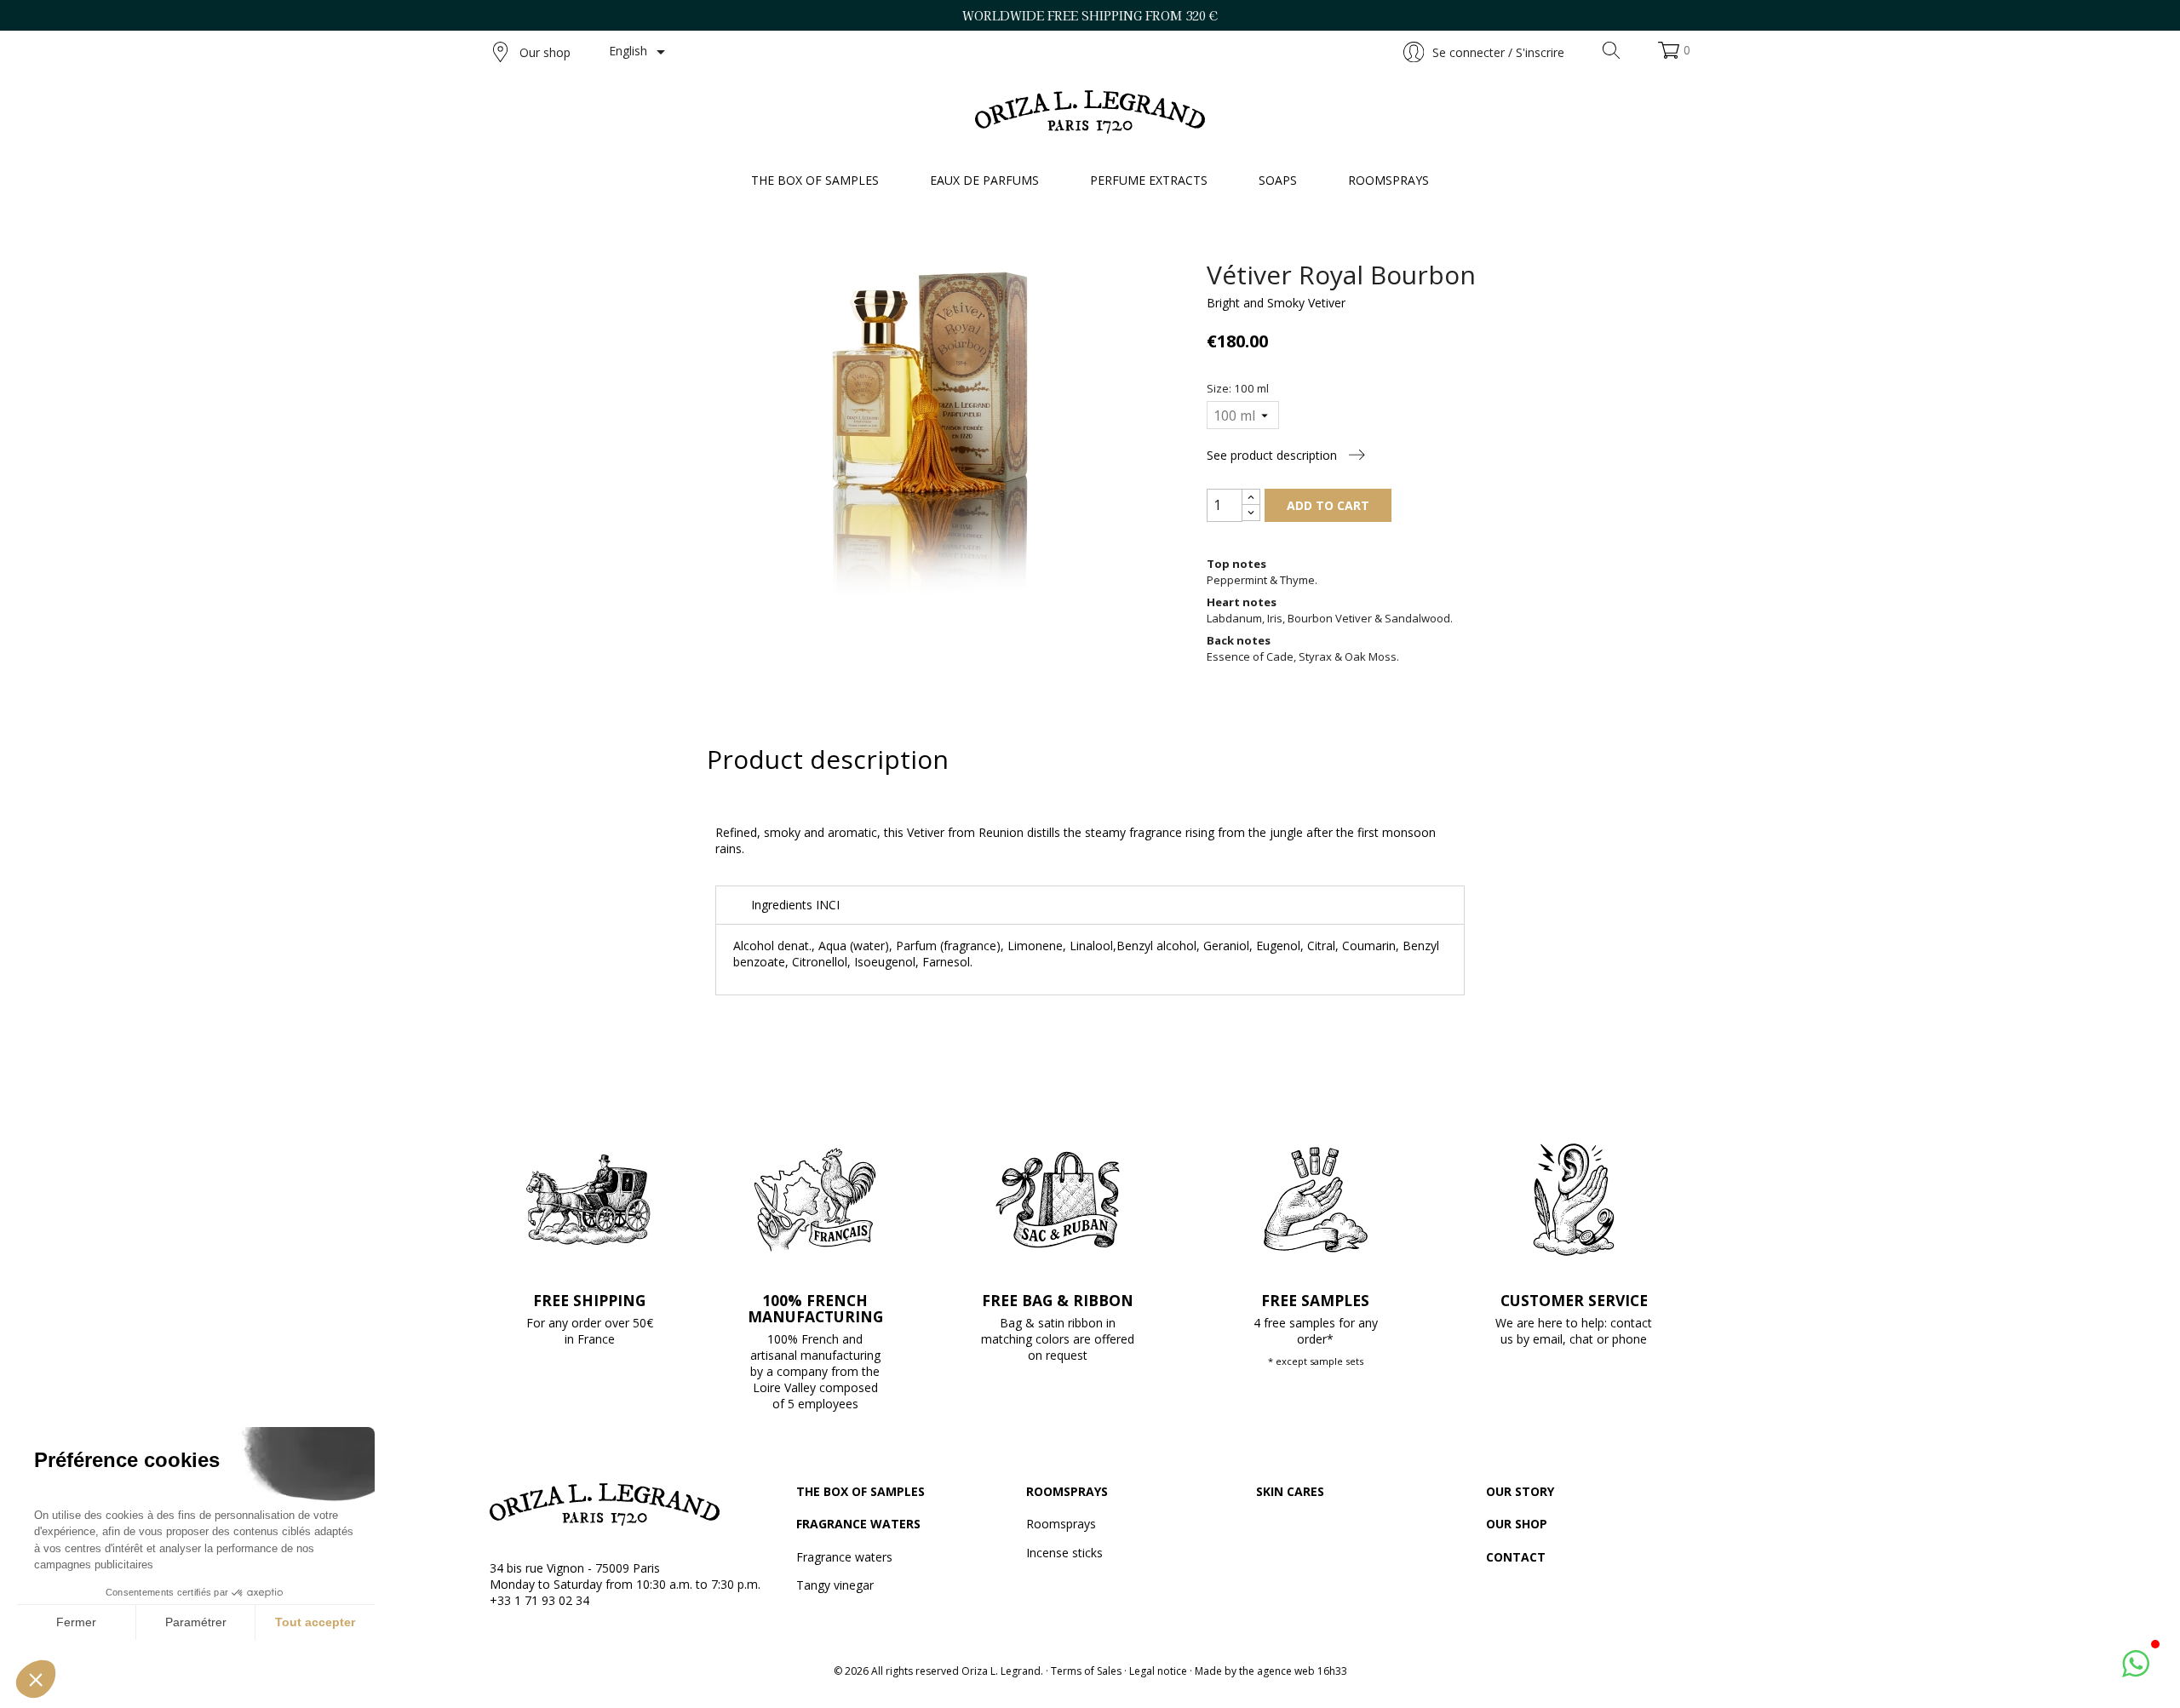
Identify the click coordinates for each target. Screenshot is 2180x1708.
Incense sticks (1064, 1553)
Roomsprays (1067, 1491)
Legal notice (1158, 1671)
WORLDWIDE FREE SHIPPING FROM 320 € (1090, 15)
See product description (1274, 455)
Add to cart (1328, 505)
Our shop (545, 52)
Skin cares (1290, 1491)
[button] (36, 1679)
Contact (1516, 1557)
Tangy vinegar (835, 1585)
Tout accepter (315, 1622)
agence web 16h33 (1302, 1671)
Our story (1520, 1491)
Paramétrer (196, 1622)
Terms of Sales (1086, 1671)
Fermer (76, 1622)
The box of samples (861, 1491)
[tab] (1090, 905)
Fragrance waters (858, 1524)
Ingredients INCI (795, 905)
